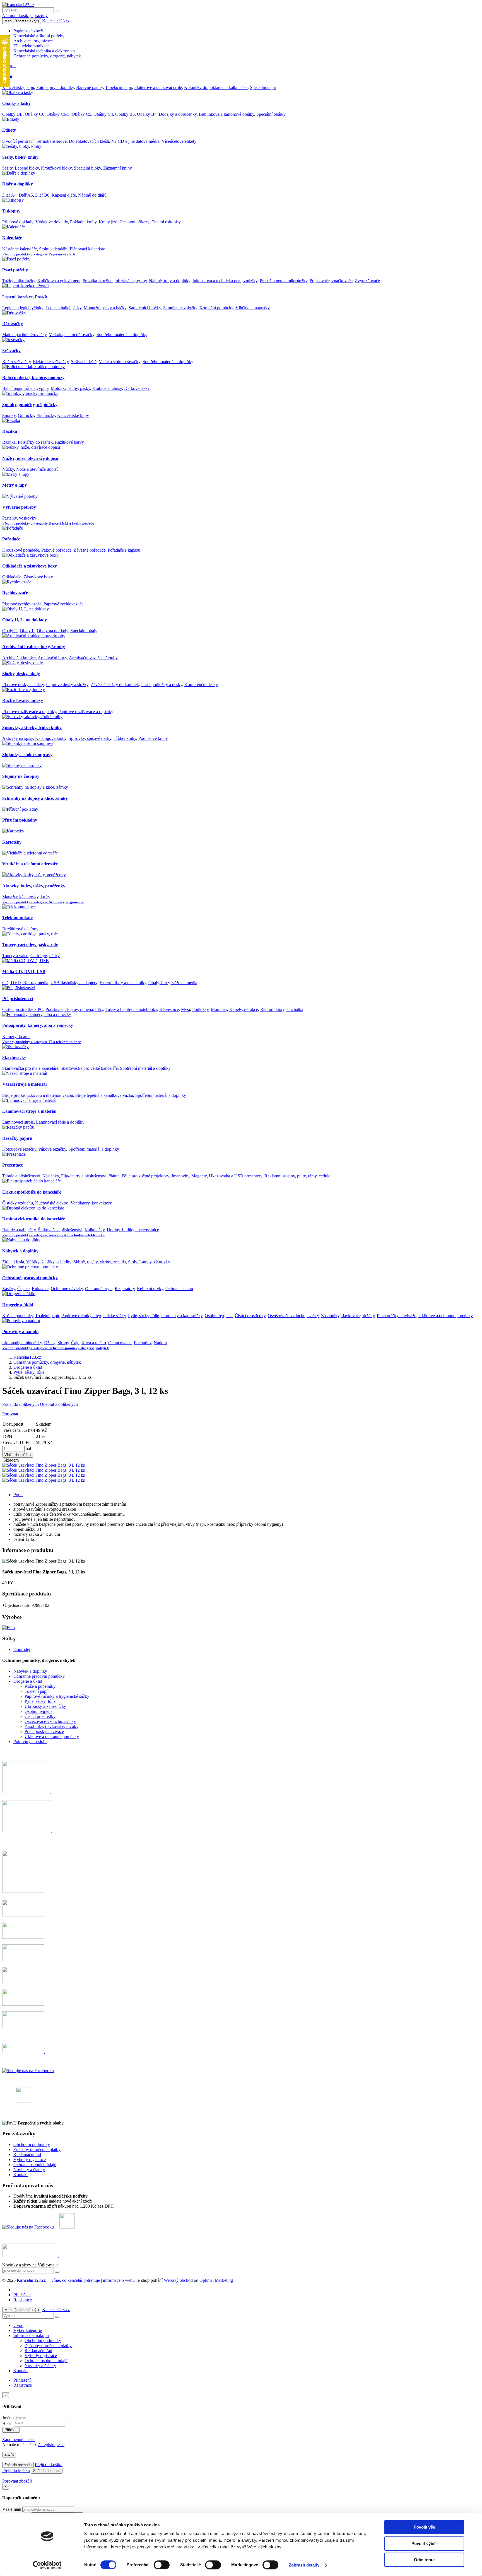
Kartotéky (12, 842)
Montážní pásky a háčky (105, 308)
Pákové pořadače (56, 550)
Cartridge (39, 956)
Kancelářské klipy (73, 415)
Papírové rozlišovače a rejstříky (86, 712)
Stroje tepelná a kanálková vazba (104, 1095)
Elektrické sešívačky (51, 362)
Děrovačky (13, 324)
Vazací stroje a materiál (24, 1084)
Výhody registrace (30, 2159)
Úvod (18, 2325)
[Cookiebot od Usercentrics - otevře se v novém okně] (47, 2565)
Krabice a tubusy (107, 388)
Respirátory (125, 1289)
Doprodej (22, 1649)
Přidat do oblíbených (21, 1404)
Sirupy (63, 1343)
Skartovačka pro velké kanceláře (89, 1068)
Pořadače (11, 539)
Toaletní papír (47, 1316)
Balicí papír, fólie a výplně (25, 388)
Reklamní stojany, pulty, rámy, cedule (297, 1176)
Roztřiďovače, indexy (23, 700)
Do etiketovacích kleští (89, 141)
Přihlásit (11, 2430)
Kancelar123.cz (56, 21)
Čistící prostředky (250, 1316)
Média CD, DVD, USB (24, 971)
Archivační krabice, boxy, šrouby (34, 647)
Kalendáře (12, 238)
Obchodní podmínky (32, 2144)
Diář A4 (9, 195)
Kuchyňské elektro (52, 1203)
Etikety (9, 130)
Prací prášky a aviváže (397, 1316)
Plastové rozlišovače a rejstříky (29, 712)
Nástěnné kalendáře (20, 249)
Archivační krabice (19, 658)
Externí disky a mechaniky (123, 983)
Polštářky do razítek (35, 442)
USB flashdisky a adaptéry (74, 983)
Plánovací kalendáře (87, 249)
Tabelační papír (119, 87)
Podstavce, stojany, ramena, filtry (74, 1009)
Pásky (54, 956)
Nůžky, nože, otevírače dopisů (30, 458)
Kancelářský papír (18, 87)
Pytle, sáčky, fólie (144, 1316)
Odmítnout (424, 2560)
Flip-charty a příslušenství (84, 1176)
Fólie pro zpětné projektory (145, 1176)
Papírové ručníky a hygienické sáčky (94, 1316)
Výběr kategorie (28, 2330)
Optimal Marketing (216, 2280)
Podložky (200, 1009)
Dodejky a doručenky (178, 114)
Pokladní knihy (83, 222)
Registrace (23, 2300)
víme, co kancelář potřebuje (76, 2280)
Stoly (132, 1262)
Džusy (50, 1343)
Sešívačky (11, 351)
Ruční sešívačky (16, 362)
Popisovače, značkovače (331, 281)
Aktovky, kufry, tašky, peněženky (34, 886)
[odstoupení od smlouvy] (24, 2052)
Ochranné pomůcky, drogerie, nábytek (47, 56)
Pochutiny (143, 1343)
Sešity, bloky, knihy (20, 157)
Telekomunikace (18, 918)
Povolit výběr (424, 2544)
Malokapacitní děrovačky (24, 335)
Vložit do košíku (18, 1455)
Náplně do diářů (92, 195)
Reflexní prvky (150, 1289)
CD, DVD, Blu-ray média (25, 983)
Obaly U (10, 631)
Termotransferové (51, 141)
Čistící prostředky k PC (23, 1009)
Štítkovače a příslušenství (60, 1230)
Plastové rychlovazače (22, 604)
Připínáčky (46, 415)
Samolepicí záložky (180, 308)
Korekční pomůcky (216, 308)
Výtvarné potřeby (19, 507)
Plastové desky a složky (23, 685)
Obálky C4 (103, 114)
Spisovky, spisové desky (90, 738)
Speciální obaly (84, 631)
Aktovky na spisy (18, 738)
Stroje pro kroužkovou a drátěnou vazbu (38, 1095)
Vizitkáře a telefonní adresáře (30, 864)
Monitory (219, 1009)
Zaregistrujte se (51, 2445)
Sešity (7, 168)
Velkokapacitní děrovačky (72, 335)
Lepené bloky (27, 168)
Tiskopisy (11, 211)
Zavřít (9, 2455)
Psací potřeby (15, 270)
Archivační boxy (52, 658)
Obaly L (27, 631)
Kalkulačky (95, 1230)
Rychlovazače (15, 593)
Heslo (7, 2424)
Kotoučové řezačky (19, 1149)
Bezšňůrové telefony (20, 929)
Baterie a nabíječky (19, 1230)
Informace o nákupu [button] (31, 2335)
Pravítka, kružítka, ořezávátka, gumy (115, 281)
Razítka (10, 431)
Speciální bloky (87, 168)
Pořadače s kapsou (124, 550)
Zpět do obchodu (18, 2465)
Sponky (9, 415)
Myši (185, 1009)
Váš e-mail (12, 2509)
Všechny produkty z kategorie (39, 254)
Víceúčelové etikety (179, 141)
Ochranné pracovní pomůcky (30, 1278)
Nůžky (8, 469)
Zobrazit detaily (304, 2565)
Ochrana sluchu (179, 1289)
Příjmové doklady (18, 222)
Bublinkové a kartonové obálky (226, 114)
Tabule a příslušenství (21, 1176)
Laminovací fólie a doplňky (60, 1122)
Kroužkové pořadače (21, 550)
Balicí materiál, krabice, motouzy (33, 377)
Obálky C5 (81, 114)
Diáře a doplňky (18, 184)
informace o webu (119, 2280)
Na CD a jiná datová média (135, 141)
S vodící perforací (18, 141)
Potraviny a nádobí (20, 1332)
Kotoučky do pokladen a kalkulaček (216, 87)
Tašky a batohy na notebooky (131, 1009)
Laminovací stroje (18, 1122)
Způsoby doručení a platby (37, 2149)
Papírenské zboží (28, 31)
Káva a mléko (94, 1343)
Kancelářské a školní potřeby (39, 36)
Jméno (8, 2418)
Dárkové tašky (137, 388)
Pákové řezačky (52, 1149)
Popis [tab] (18, 1495)
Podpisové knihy (153, 738)
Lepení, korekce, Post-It (25, 297)
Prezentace (13, 1165)
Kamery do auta (16, 1036)
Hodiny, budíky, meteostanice (133, 1230)
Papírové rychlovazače (63, 604)
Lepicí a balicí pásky (63, 308)
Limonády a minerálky (22, 1343)
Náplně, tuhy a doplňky (170, 281)
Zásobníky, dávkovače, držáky (348, 1316)
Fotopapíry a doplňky (55, 87)
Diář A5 (26, 195)
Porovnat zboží (17, 2481)
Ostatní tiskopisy (166, 222)
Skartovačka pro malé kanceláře (30, 1068)
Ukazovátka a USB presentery (236, 1176)
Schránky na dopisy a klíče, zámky (35, 798)
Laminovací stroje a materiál (29, 1111)
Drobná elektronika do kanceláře (34, 1219)
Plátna (114, 1176)
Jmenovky (180, 1176)
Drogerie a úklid (18, 1305)
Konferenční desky (201, 685)
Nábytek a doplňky (20, 1251)
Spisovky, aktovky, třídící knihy (32, 727)
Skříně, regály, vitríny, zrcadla (100, 1262)
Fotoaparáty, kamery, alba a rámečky (38, 1025)
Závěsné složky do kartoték (115, 685)
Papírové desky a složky (67, 685)
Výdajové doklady (52, 222)
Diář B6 (42, 195)
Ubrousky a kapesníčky (182, 1316)
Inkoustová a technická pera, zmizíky (225, 281)
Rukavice (40, 1289)
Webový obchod (178, 2280)
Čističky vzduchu (18, 1203)
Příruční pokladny (20, 820)
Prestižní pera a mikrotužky (284, 281)
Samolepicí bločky (145, 308)
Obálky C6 (35, 114)
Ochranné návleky (67, 1289)
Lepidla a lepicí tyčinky (23, 308)
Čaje (75, 1343)
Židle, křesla (13, 1262)
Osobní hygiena (219, 1316)
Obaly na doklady (52, 631)
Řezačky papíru (17, 1138)
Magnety (199, 1176)
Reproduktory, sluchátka (282, 1009)
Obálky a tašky (16, 103)
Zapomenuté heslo (18, 2439)
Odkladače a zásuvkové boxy (30, 566)
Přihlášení (22, 2295)
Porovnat (10, 1414)
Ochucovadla (120, 1343)
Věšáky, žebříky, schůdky (49, 1262)
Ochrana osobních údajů (35, 2165)
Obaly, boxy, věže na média (173, 983)
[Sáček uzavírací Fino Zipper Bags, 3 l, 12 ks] (3, 1460)
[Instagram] (24, 2101)
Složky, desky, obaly (21, 674)
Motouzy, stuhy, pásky (70, 388)
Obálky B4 (147, 114)
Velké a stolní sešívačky (120, 362)
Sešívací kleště (84, 362)
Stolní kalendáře (53, 249)
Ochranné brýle (99, 1289)
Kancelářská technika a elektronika (44, 51)
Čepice (23, 1289)
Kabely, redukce (244, 1009)
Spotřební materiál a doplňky (122, 335)
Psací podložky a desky (162, 685)
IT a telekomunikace (31, 46)
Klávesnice (169, 1009)
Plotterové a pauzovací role (158, 87)
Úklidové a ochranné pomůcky (446, 1316)
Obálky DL (12, 114)
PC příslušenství (18, 999)
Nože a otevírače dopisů (37, 469)
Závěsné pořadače (90, 550)
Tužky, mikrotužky (19, 281)
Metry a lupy (15, 485)
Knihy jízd (108, 222)
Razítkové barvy (69, 442)
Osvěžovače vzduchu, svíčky (293, 1316)
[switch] (162, 2565)
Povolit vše (424, 2527)
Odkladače (12, 577)
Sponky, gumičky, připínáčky (30, 405)
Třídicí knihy (125, 738)
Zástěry (9, 1289)
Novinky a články (29, 2170)
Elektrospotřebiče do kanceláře (32, 1192)
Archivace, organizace (33, 41)
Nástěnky (51, 1176)
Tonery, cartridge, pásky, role (30, 945)
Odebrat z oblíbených (59, 1404)
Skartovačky (14, 1057)
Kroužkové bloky (56, 168)
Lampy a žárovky (155, 1262)
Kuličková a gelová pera (59, 281)
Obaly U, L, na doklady (25, 620)
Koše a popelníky (18, 1316)
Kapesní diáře (64, 195)
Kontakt (21, 2175)
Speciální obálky (271, 114)
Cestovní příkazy (134, 222)
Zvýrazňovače (367, 281)
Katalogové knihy (51, 738)
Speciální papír (263, 87)
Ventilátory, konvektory (91, 1203)
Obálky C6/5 (58, 114)
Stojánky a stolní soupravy (27, 755)
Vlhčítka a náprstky (253, 308)
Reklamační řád (27, 2154)
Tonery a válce (15, 956)
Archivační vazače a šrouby (93, 658)
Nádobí (160, 1343)
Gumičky (26, 415)
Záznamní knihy (118, 168)
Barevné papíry (90, 87)
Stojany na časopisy (21, 776)
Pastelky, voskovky (19, 518)
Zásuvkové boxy (38, 577)
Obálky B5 (125, 114)
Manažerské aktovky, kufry (26, 897)
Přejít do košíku (49, 2465)
